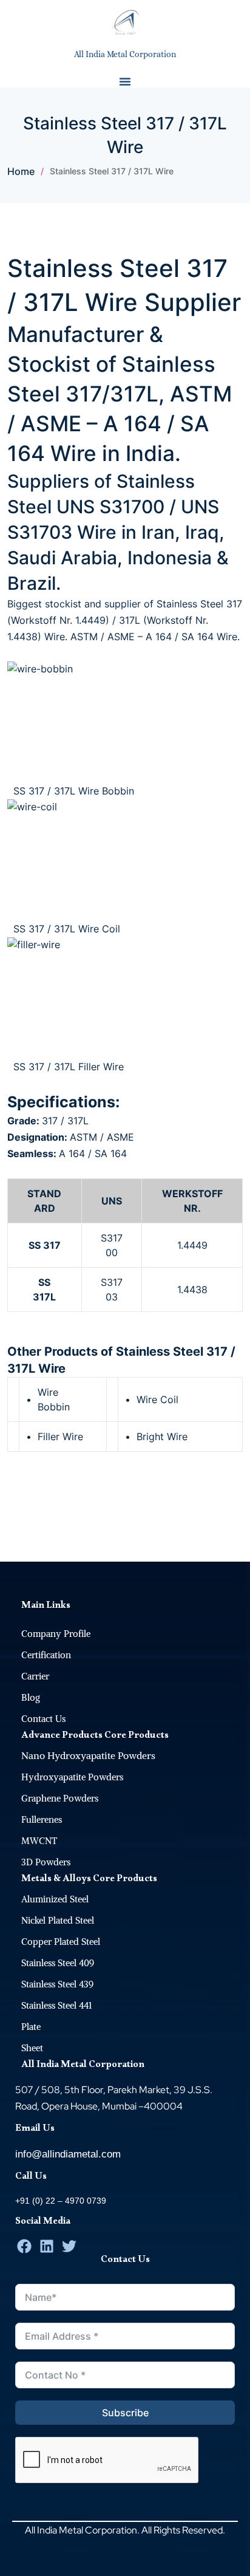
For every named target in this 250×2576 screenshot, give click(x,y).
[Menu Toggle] (125, 81)
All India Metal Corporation (125, 54)
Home (21, 171)
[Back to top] (235, 1546)
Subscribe (125, 2413)
